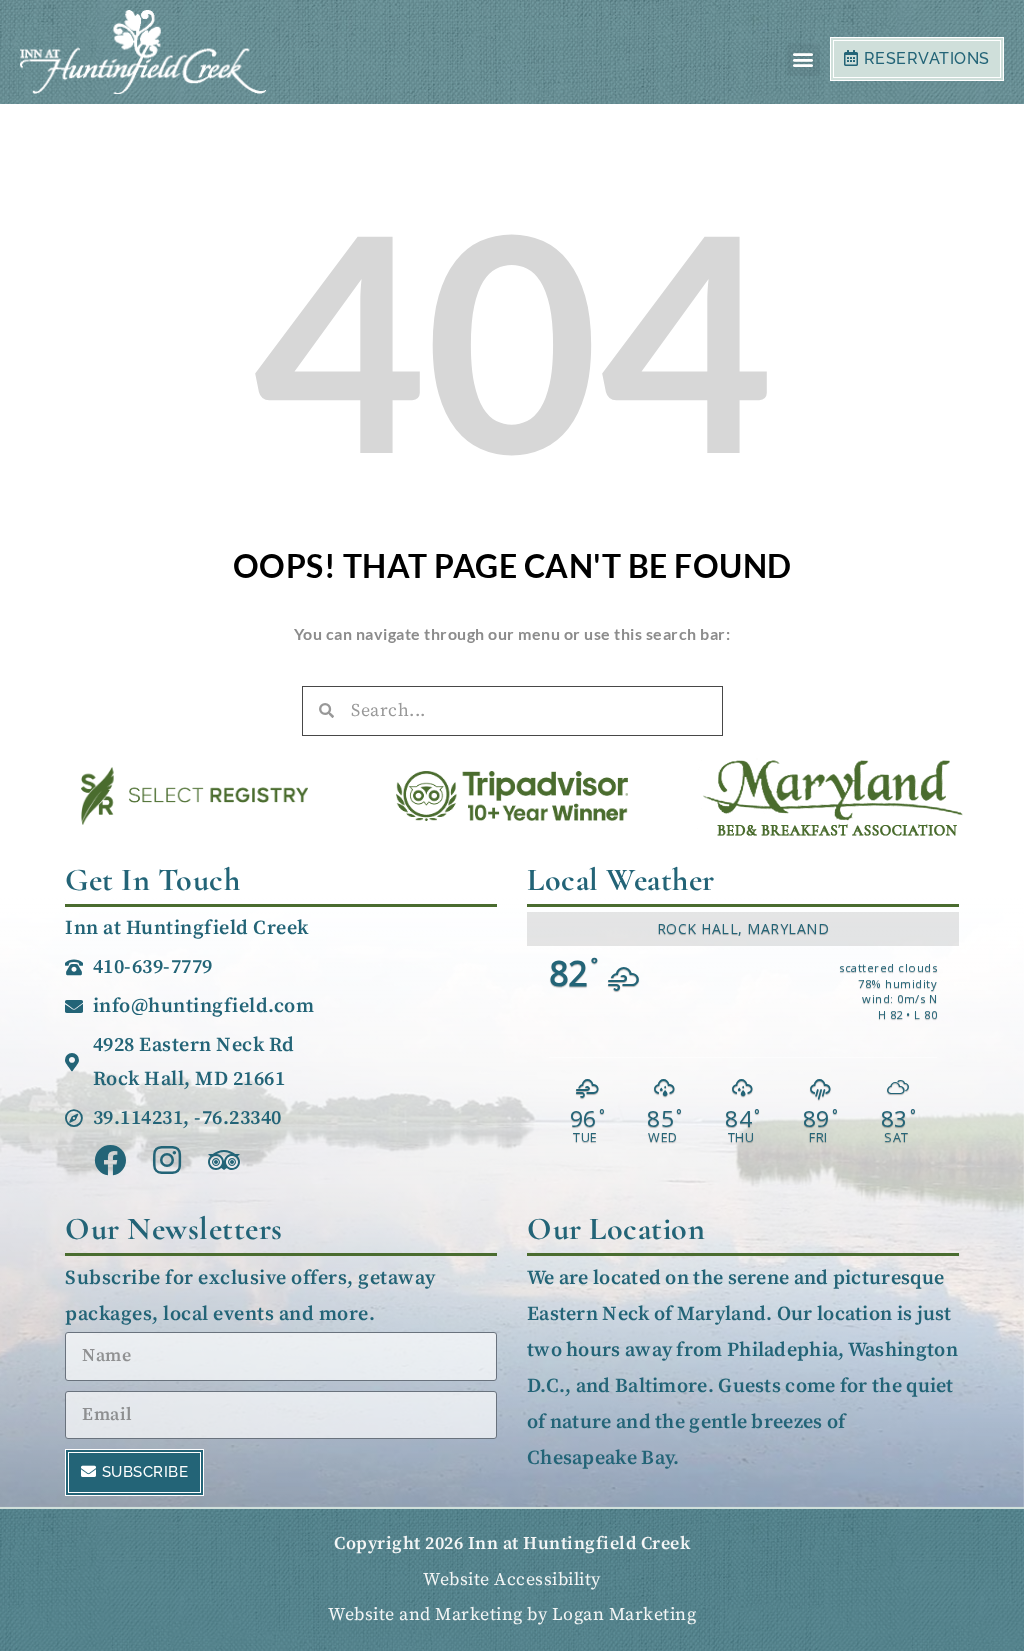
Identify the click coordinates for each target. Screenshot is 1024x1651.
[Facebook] (110, 1159)
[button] (804, 59)
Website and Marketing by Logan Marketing (512, 1614)
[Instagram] (167, 1159)
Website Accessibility (512, 1579)
